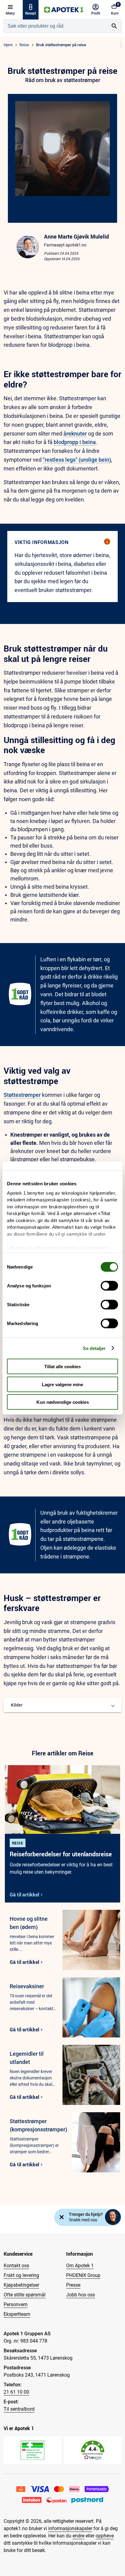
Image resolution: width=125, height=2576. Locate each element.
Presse (73, 2285)
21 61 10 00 (16, 2392)
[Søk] (114, 26)
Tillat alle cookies (62, 1367)
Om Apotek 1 (80, 2266)
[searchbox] (56, 26)
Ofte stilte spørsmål (25, 2295)
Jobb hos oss (81, 2295)
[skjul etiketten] (62, 2217)
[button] (62, 1705)
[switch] (109, 1286)
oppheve (105, 2536)
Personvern (16, 2304)
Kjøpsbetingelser (21, 2285)
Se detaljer (94, 1348)
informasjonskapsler (70, 2528)
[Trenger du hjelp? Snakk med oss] (113, 2217)
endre (78, 2536)
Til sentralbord (19, 2409)
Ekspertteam (17, 2314)
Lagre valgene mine (62, 1384)
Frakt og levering (21, 2275)
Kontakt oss (16, 2266)
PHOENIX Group (83, 2275)
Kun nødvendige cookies (63, 1402)
